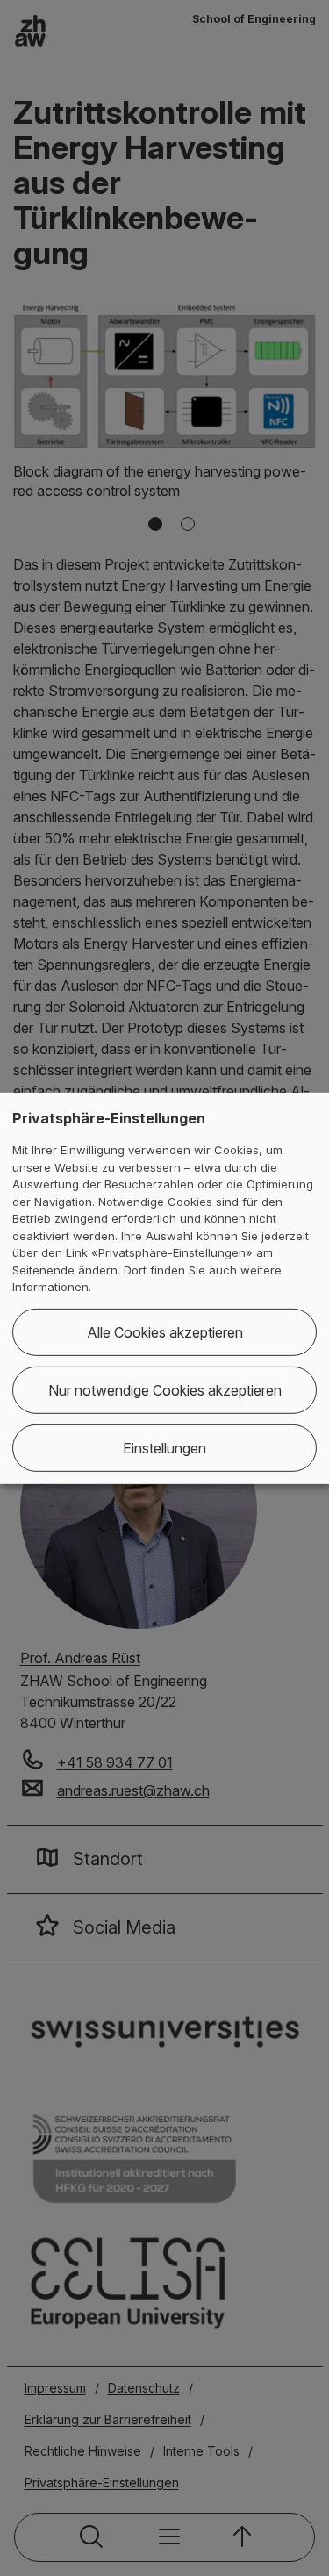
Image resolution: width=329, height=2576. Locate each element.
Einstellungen (164, 1448)
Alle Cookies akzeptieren (165, 1332)
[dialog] (164, 1288)
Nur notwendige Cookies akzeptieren (165, 1390)
